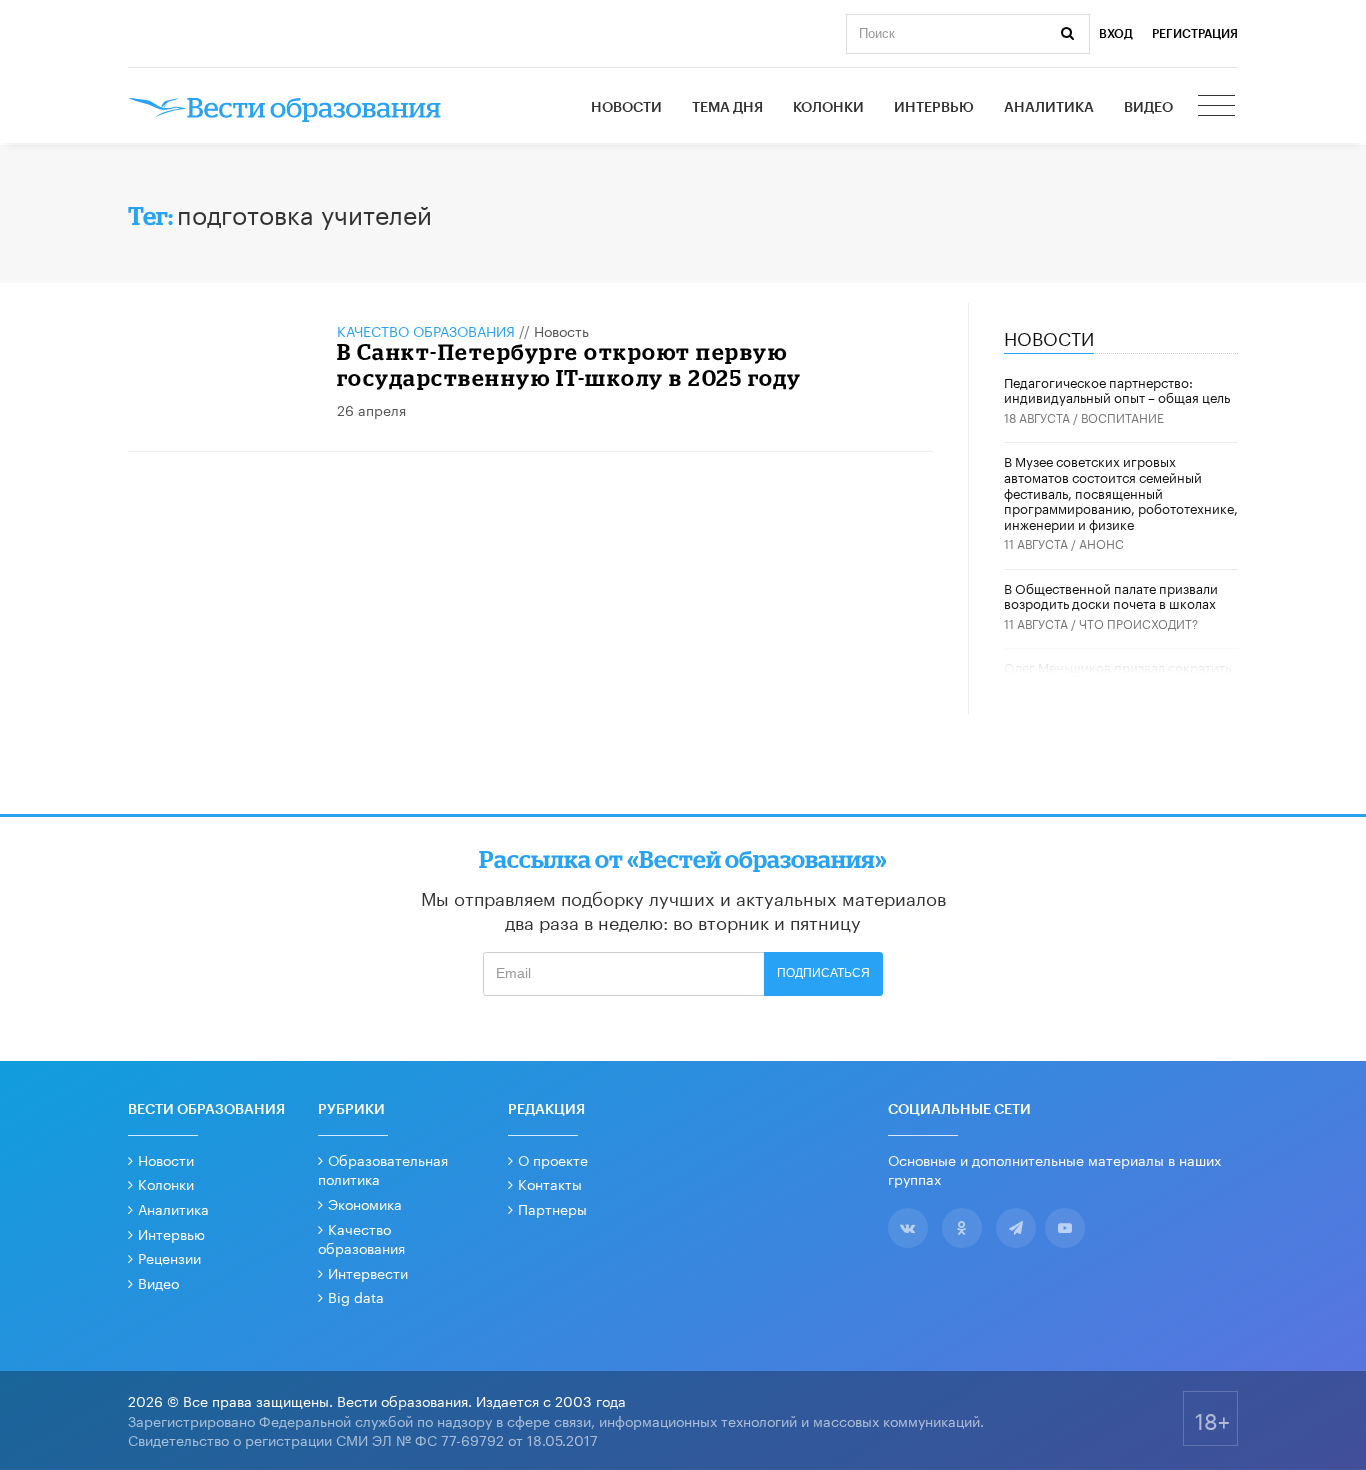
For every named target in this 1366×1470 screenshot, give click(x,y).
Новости (626, 108)
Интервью (934, 108)
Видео (1148, 108)
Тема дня (727, 108)
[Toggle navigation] (1218, 108)
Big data (356, 1296)
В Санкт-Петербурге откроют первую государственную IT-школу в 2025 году (569, 364)
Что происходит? (1138, 622)
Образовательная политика (383, 1169)
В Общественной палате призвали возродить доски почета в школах (1111, 595)
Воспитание (1122, 416)
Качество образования (426, 330)
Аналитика (1049, 108)
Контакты (550, 1183)
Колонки (828, 108)
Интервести (368, 1272)
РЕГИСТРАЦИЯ (1195, 34)
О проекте (553, 1159)
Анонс (1101, 542)
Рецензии (169, 1257)
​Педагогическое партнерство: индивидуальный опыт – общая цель (1117, 389)
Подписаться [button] (823, 973)
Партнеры (552, 1208)
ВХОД (1116, 34)
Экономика (365, 1203)
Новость (561, 330)
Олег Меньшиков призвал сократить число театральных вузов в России (1117, 674)
